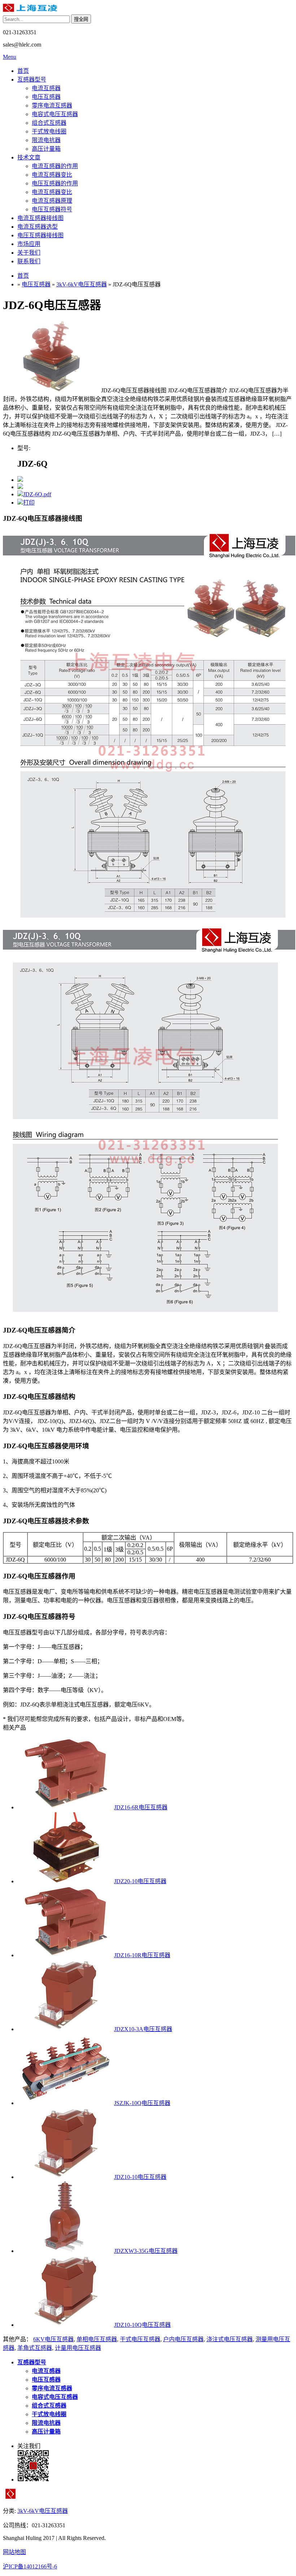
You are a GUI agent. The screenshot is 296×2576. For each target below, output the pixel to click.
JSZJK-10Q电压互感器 (142, 2103)
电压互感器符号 (52, 209)
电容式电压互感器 (55, 114)
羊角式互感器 (35, 2348)
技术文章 (29, 157)
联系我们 (29, 261)
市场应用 (29, 244)
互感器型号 (32, 80)
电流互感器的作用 (55, 166)
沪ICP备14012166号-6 (30, 2566)
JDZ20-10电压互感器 (140, 1881)
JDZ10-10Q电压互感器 (142, 2325)
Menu (10, 57)
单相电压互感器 (97, 2339)
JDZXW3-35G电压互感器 (146, 2251)
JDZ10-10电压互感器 (140, 2177)
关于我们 (29, 253)
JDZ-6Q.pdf (37, 494)
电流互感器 (46, 88)
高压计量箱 (46, 149)
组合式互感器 (49, 123)
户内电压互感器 (183, 2339)
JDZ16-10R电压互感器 (142, 1955)
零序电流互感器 (52, 105)
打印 (29, 503)
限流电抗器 (46, 140)
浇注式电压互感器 (230, 2339)
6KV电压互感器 (53, 2339)
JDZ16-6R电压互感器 (141, 1807)
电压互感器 (46, 97)
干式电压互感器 (140, 2339)
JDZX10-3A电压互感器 (143, 2029)
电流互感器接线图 (40, 218)
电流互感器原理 (52, 201)
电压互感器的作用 (55, 183)
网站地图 (14, 2552)
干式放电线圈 (49, 131)
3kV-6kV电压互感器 (82, 284)
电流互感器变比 (52, 175)
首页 (23, 71)
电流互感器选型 (38, 227)
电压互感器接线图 (40, 235)
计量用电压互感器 (78, 2348)
